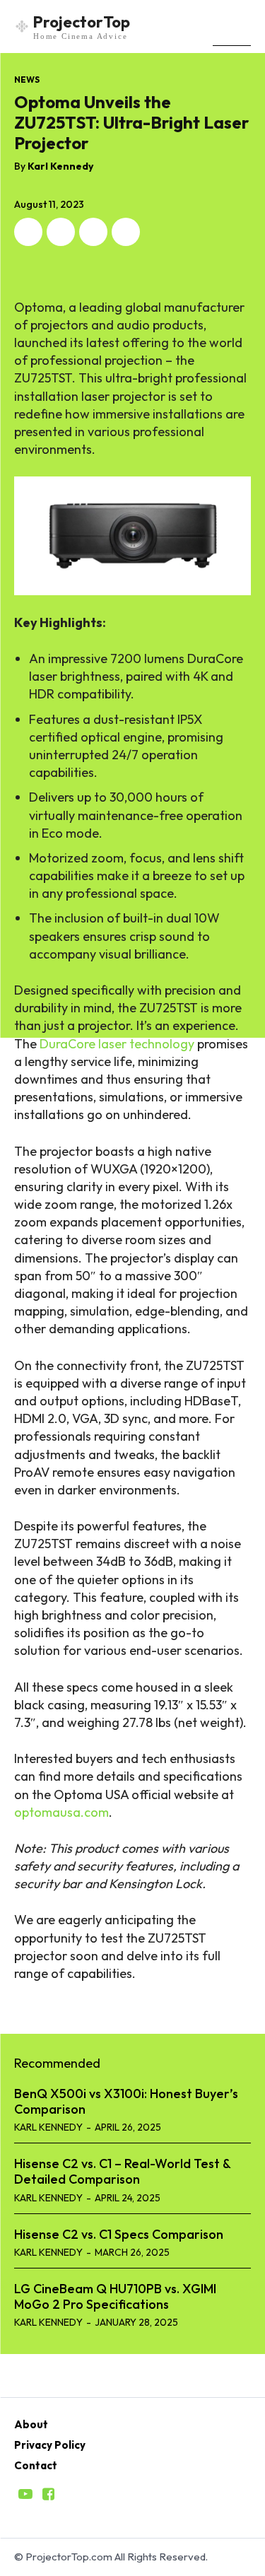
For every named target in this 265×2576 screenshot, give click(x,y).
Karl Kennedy (60, 166)
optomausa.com (61, 1812)
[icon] (25, 2495)
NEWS (27, 80)
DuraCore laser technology (117, 1044)
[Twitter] (61, 232)
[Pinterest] (93, 232)
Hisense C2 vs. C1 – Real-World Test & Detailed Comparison (122, 2171)
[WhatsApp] (126, 232)
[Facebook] (28, 232)
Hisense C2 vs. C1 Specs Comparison (119, 2234)
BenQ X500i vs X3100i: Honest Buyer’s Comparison (126, 2101)
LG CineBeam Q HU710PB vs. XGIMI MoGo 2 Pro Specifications (115, 2296)
